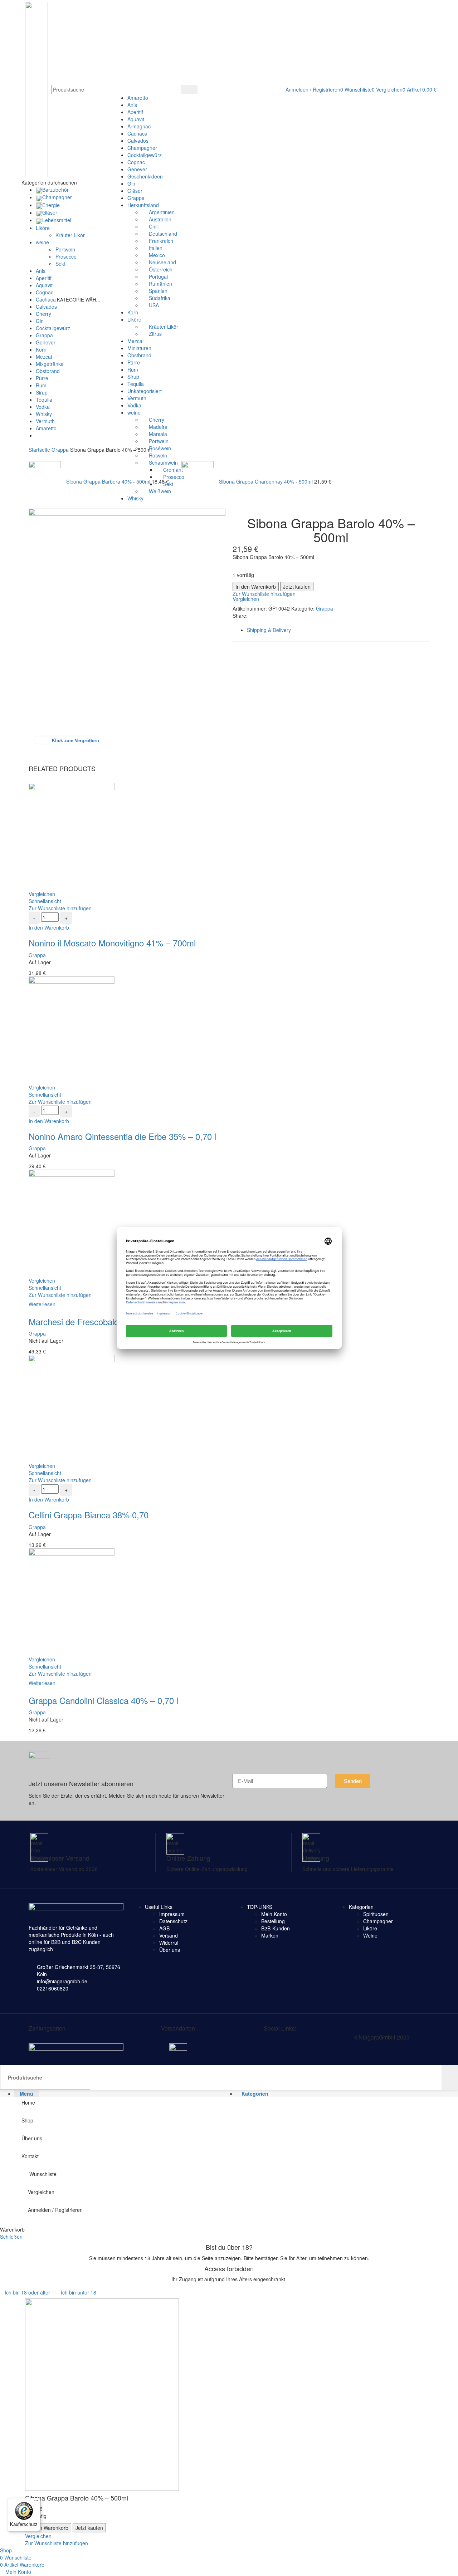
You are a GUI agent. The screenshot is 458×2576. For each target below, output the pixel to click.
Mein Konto (274, 1914)
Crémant (173, 470)
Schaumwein (163, 462)
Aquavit (136, 119)
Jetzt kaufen (297, 587)
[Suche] (189, 89)
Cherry (157, 420)
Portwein (159, 441)
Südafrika (160, 298)
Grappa (136, 198)
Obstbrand (139, 355)
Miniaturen (139, 348)
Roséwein (160, 448)
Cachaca (137, 133)
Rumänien (160, 284)
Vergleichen (41, 2192)
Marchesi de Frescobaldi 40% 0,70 (94, 1321)
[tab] (338, 630)
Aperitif (135, 112)
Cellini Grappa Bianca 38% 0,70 (89, 1515)
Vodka (134, 405)
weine (134, 412)
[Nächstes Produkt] (185, 457)
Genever (137, 169)
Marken (270, 1935)
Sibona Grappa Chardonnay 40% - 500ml (267, 481)
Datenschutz (173, 1921)
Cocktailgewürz (145, 155)
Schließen (11, 2237)
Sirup (133, 377)
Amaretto (138, 98)
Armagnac (139, 126)
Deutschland (163, 234)
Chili (154, 226)
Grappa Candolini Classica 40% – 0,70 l (103, 1700)
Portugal (158, 276)
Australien (160, 219)
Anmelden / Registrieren (55, 2210)
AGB (164, 1928)
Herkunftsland (143, 205)
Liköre (134, 319)
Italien (156, 248)
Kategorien (361, 1907)
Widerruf (169, 1943)
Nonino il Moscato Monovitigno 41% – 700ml (112, 943)
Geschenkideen (145, 176)
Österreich (161, 269)
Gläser (135, 191)
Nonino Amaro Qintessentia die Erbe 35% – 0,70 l (122, 1136)
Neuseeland (162, 262)
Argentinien (162, 212)
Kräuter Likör (164, 327)
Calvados (138, 141)
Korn (133, 312)
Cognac (136, 162)
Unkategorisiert (145, 391)
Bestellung (273, 1921)
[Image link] (76, 2047)
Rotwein (158, 455)
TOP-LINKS (260, 1907)
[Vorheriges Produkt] (32, 457)
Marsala (158, 434)
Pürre (134, 362)
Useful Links (159, 1907)
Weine (370, 1935)
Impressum (172, 1914)
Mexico (157, 255)
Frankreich (161, 241)
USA (154, 305)
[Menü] (36, 2502)
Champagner (142, 148)
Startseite (40, 450)
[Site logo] (36, 89)
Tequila (136, 384)
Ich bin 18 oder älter (27, 2292)
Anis (132, 105)
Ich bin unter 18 (79, 2292)
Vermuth (137, 398)
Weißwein (160, 491)
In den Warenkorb (256, 587)
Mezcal (135, 341)
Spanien (158, 291)
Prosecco (174, 477)
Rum (133, 369)
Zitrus (155, 334)
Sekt (168, 484)
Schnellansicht (45, 901)
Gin (131, 183)
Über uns (170, 1950)
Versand (169, 1935)
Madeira (158, 427)
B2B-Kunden (276, 1928)
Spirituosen (376, 1914)
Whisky (135, 498)
